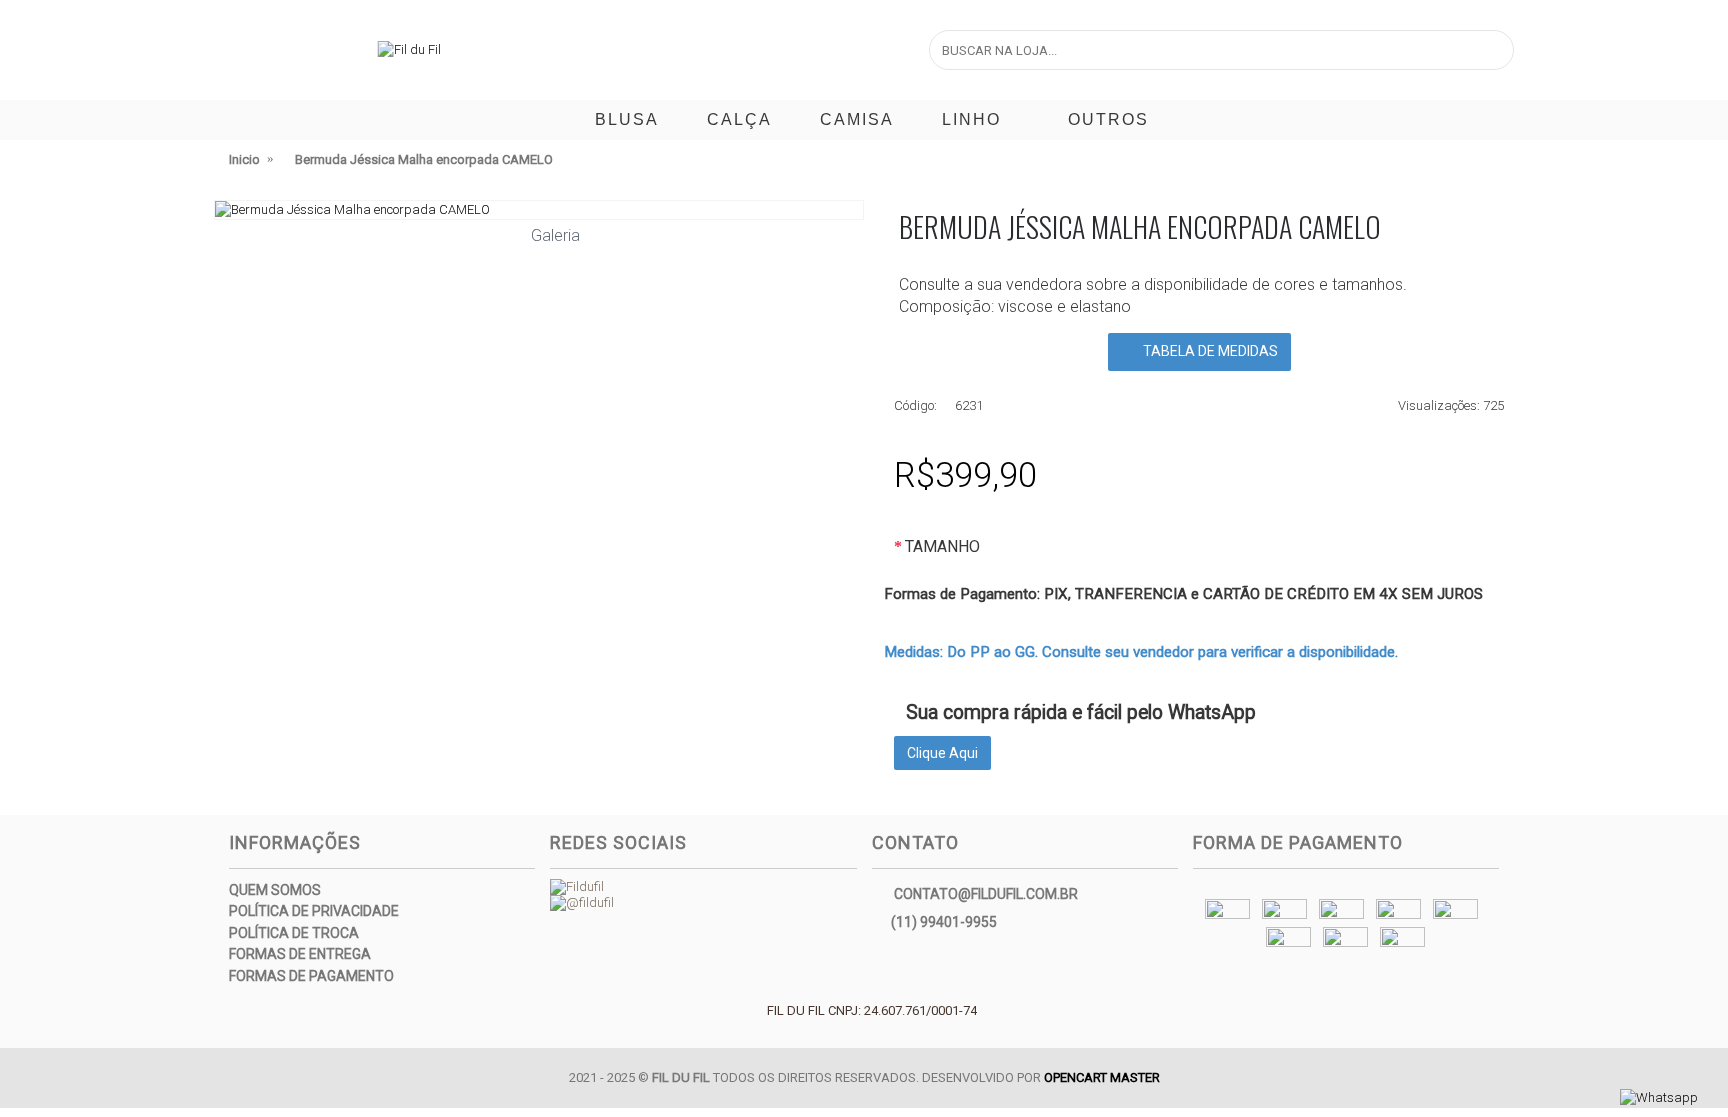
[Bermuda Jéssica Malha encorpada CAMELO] (539, 210)
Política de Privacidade (314, 911)
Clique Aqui (942, 753)
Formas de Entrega (300, 954)
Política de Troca (294, 933)
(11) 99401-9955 (944, 921)
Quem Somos (275, 890)
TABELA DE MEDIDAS (1209, 351)
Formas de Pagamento (311, 976)
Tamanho (942, 546)
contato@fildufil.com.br (986, 893)
